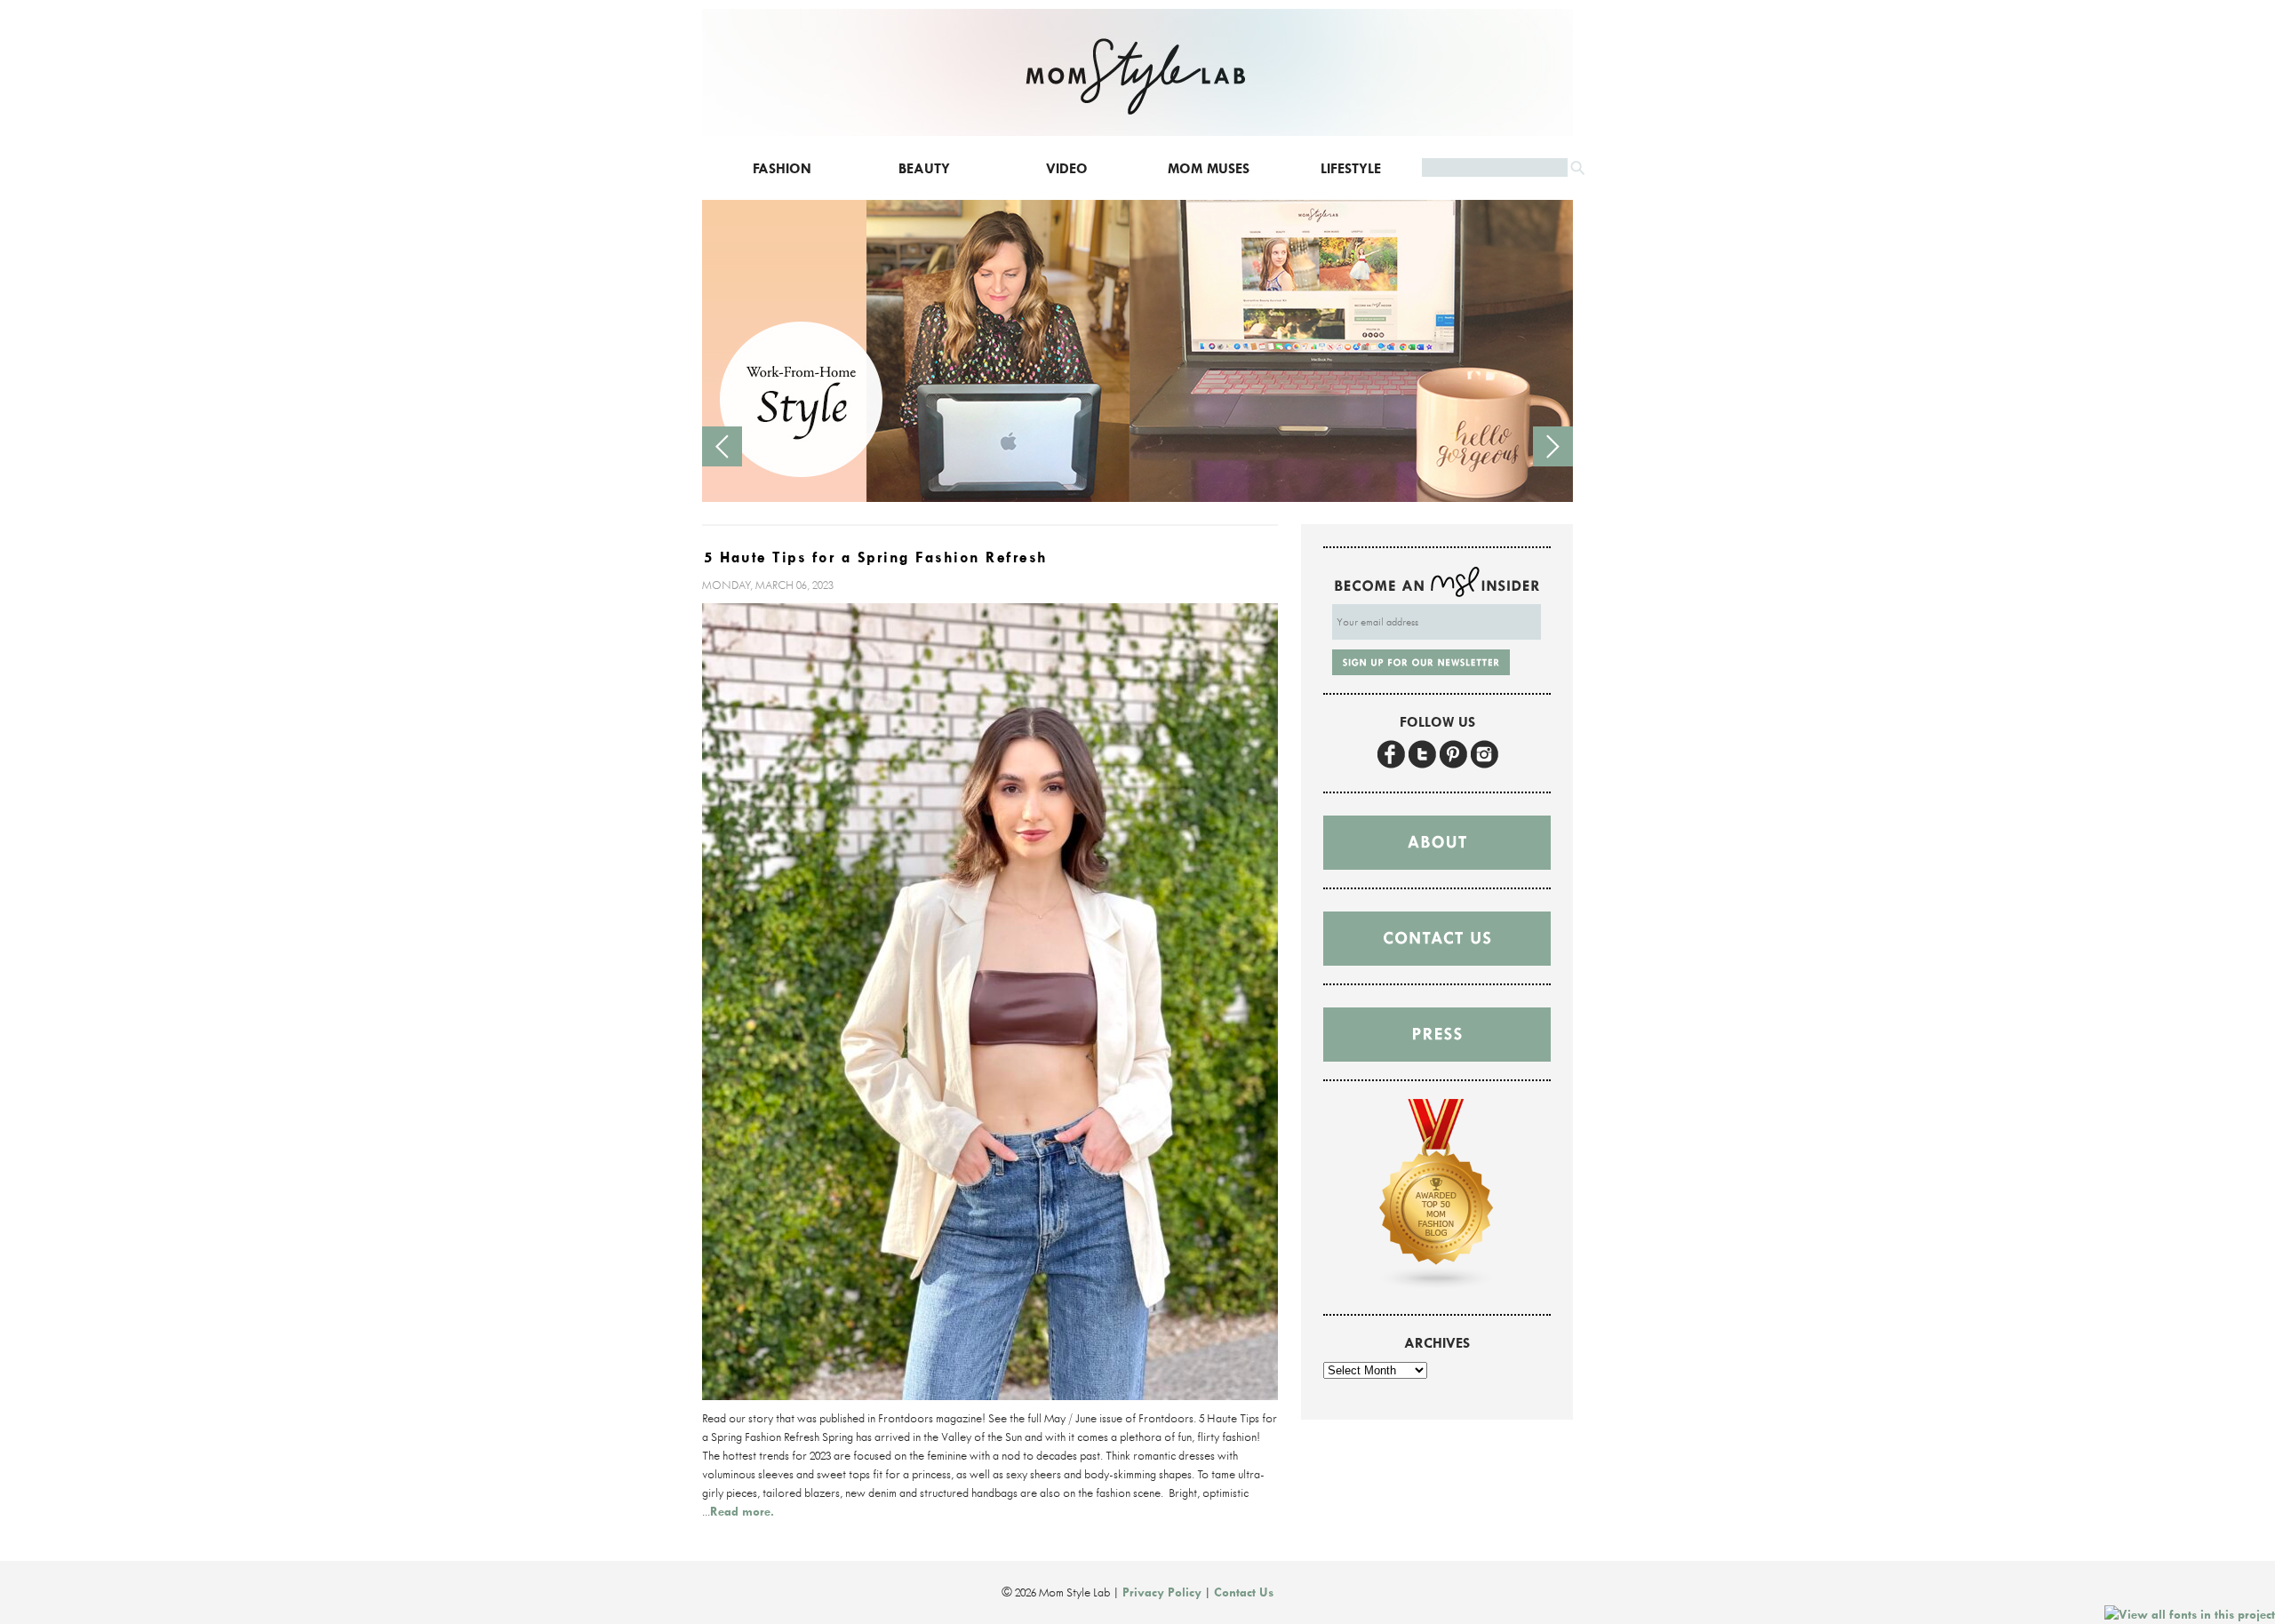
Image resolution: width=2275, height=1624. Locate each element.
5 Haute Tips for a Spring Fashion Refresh (876, 557)
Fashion (782, 168)
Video (1067, 168)
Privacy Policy (1162, 1592)
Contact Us (1244, 1592)
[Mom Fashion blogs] (1437, 1286)
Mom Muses (1209, 168)
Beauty (924, 168)
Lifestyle (1351, 168)
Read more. (742, 1511)
